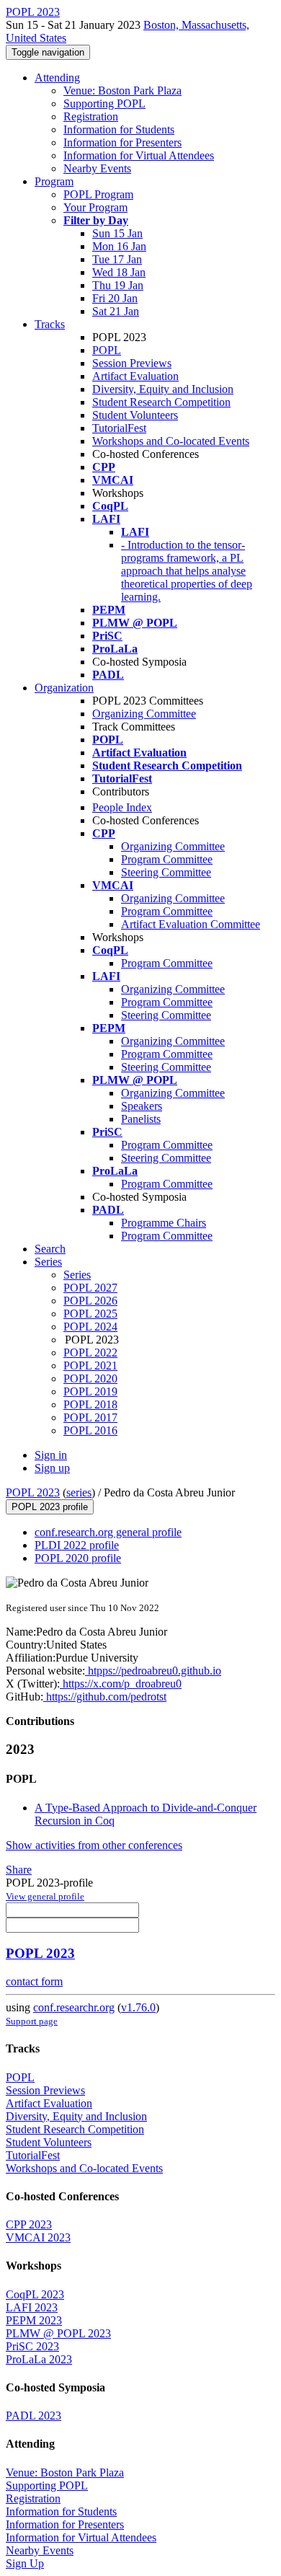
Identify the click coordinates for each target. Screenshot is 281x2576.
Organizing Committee (144, 714)
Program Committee (167, 859)
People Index (122, 807)
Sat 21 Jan (116, 311)
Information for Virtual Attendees (139, 155)
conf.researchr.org (74, 2007)
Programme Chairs (164, 1223)
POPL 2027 (90, 1288)
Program (54, 181)
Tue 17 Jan (117, 259)
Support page (32, 2021)
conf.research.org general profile (108, 1532)
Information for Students (119, 129)
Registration (91, 116)
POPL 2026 (90, 1301)
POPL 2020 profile (78, 1558)
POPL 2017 (90, 1417)
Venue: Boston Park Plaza (122, 91)
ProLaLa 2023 (39, 2359)
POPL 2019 (90, 1391)
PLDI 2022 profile (77, 1545)
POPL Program (98, 194)
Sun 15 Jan (117, 233)
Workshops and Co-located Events (171, 441)
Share (19, 1870)
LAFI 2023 (32, 2307)
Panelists (141, 1119)
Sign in (51, 1455)
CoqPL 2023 (35, 2294)
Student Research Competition (161, 402)
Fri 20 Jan (115, 298)
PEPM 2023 (34, 2320)
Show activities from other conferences (94, 1845)
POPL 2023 (33, 1492)
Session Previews (132, 363)
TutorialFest (119, 428)
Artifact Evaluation (135, 376)
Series (77, 1275)
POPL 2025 (90, 1314)
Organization (64, 688)
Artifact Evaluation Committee (191, 924)
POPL (107, 350)
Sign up (52, 1468)
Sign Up (25, 2563)
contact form (34, 1981)
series (79, 1492)
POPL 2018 (90, 1404)
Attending (57, 78)
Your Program (95, 207)
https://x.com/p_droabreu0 (121, 1684)
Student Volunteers (135, 415)
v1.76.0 (138, 2007)
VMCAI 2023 (38, 2237)
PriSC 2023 (32, 2346)
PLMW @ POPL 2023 (58, 2333)
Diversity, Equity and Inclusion (163, 389)
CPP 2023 (29, 2224)
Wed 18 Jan (119, 272)
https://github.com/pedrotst (105, 1697)
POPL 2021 (90, 1366)
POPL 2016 (90, 1430)
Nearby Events (97, 168)
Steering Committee (166, 872)
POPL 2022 (90, 1353)
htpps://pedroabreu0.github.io (153, 1671)
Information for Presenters (122, 142)
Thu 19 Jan (118, 285)
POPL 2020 (90, 1379)
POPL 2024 (90, 1327)
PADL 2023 (34, 2416)
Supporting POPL (104, 103)
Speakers (142, 1106)
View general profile (45, 1896)
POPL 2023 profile (50, 1507)
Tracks (50, 324)
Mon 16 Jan (119, 246)
